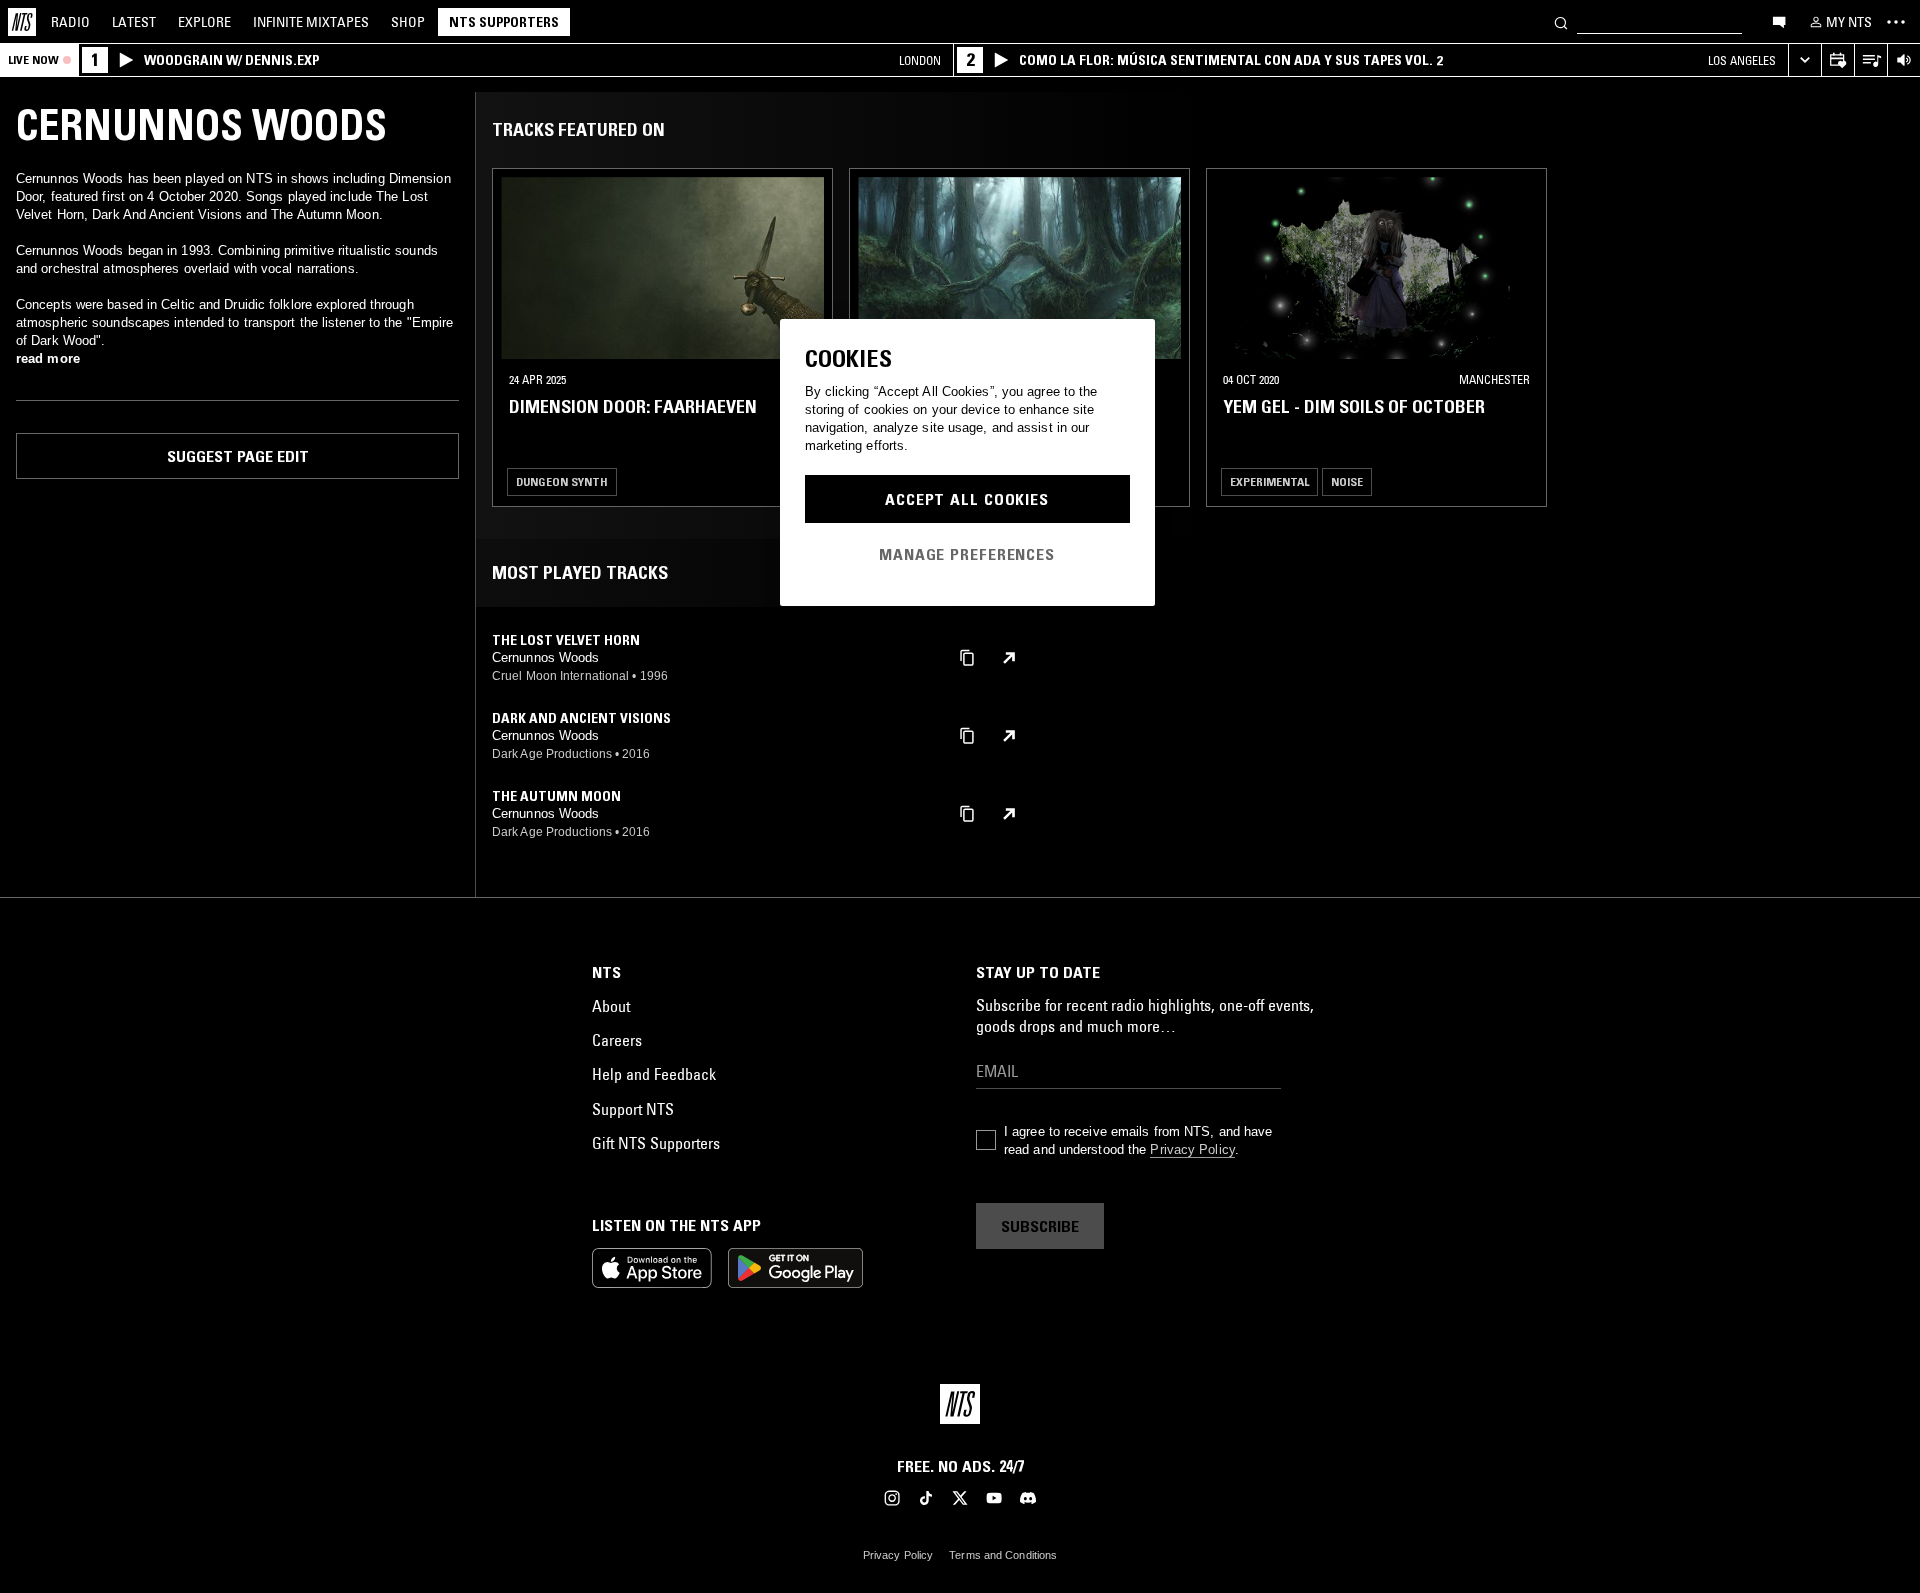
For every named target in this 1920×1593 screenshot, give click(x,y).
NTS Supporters (504, 22)
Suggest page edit (238, 456)
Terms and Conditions (1003, 1555)
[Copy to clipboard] (967, 656)
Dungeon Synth (562, 481)
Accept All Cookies (967, 499)
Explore (204, 22)
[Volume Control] (1903, 60)
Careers (617, 1040)
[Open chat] (1779, 21)
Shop (408, 22)
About (611, 1006)
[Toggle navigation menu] (1896, 22)
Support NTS (633, 1109)
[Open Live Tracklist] (1870, 60)
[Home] (22, 22)
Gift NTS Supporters (656, 1143)
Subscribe (1040, 1226)
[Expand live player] (1804, 60)
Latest (134, 22)
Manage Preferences (967, 554)
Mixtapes (311, 22)
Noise (1347, 481)
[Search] (1561, 21)
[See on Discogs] (1009, 658)
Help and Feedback (654, 1074)
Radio (70, 22)
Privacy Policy (1192, 1149)
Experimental (1269, 481)
